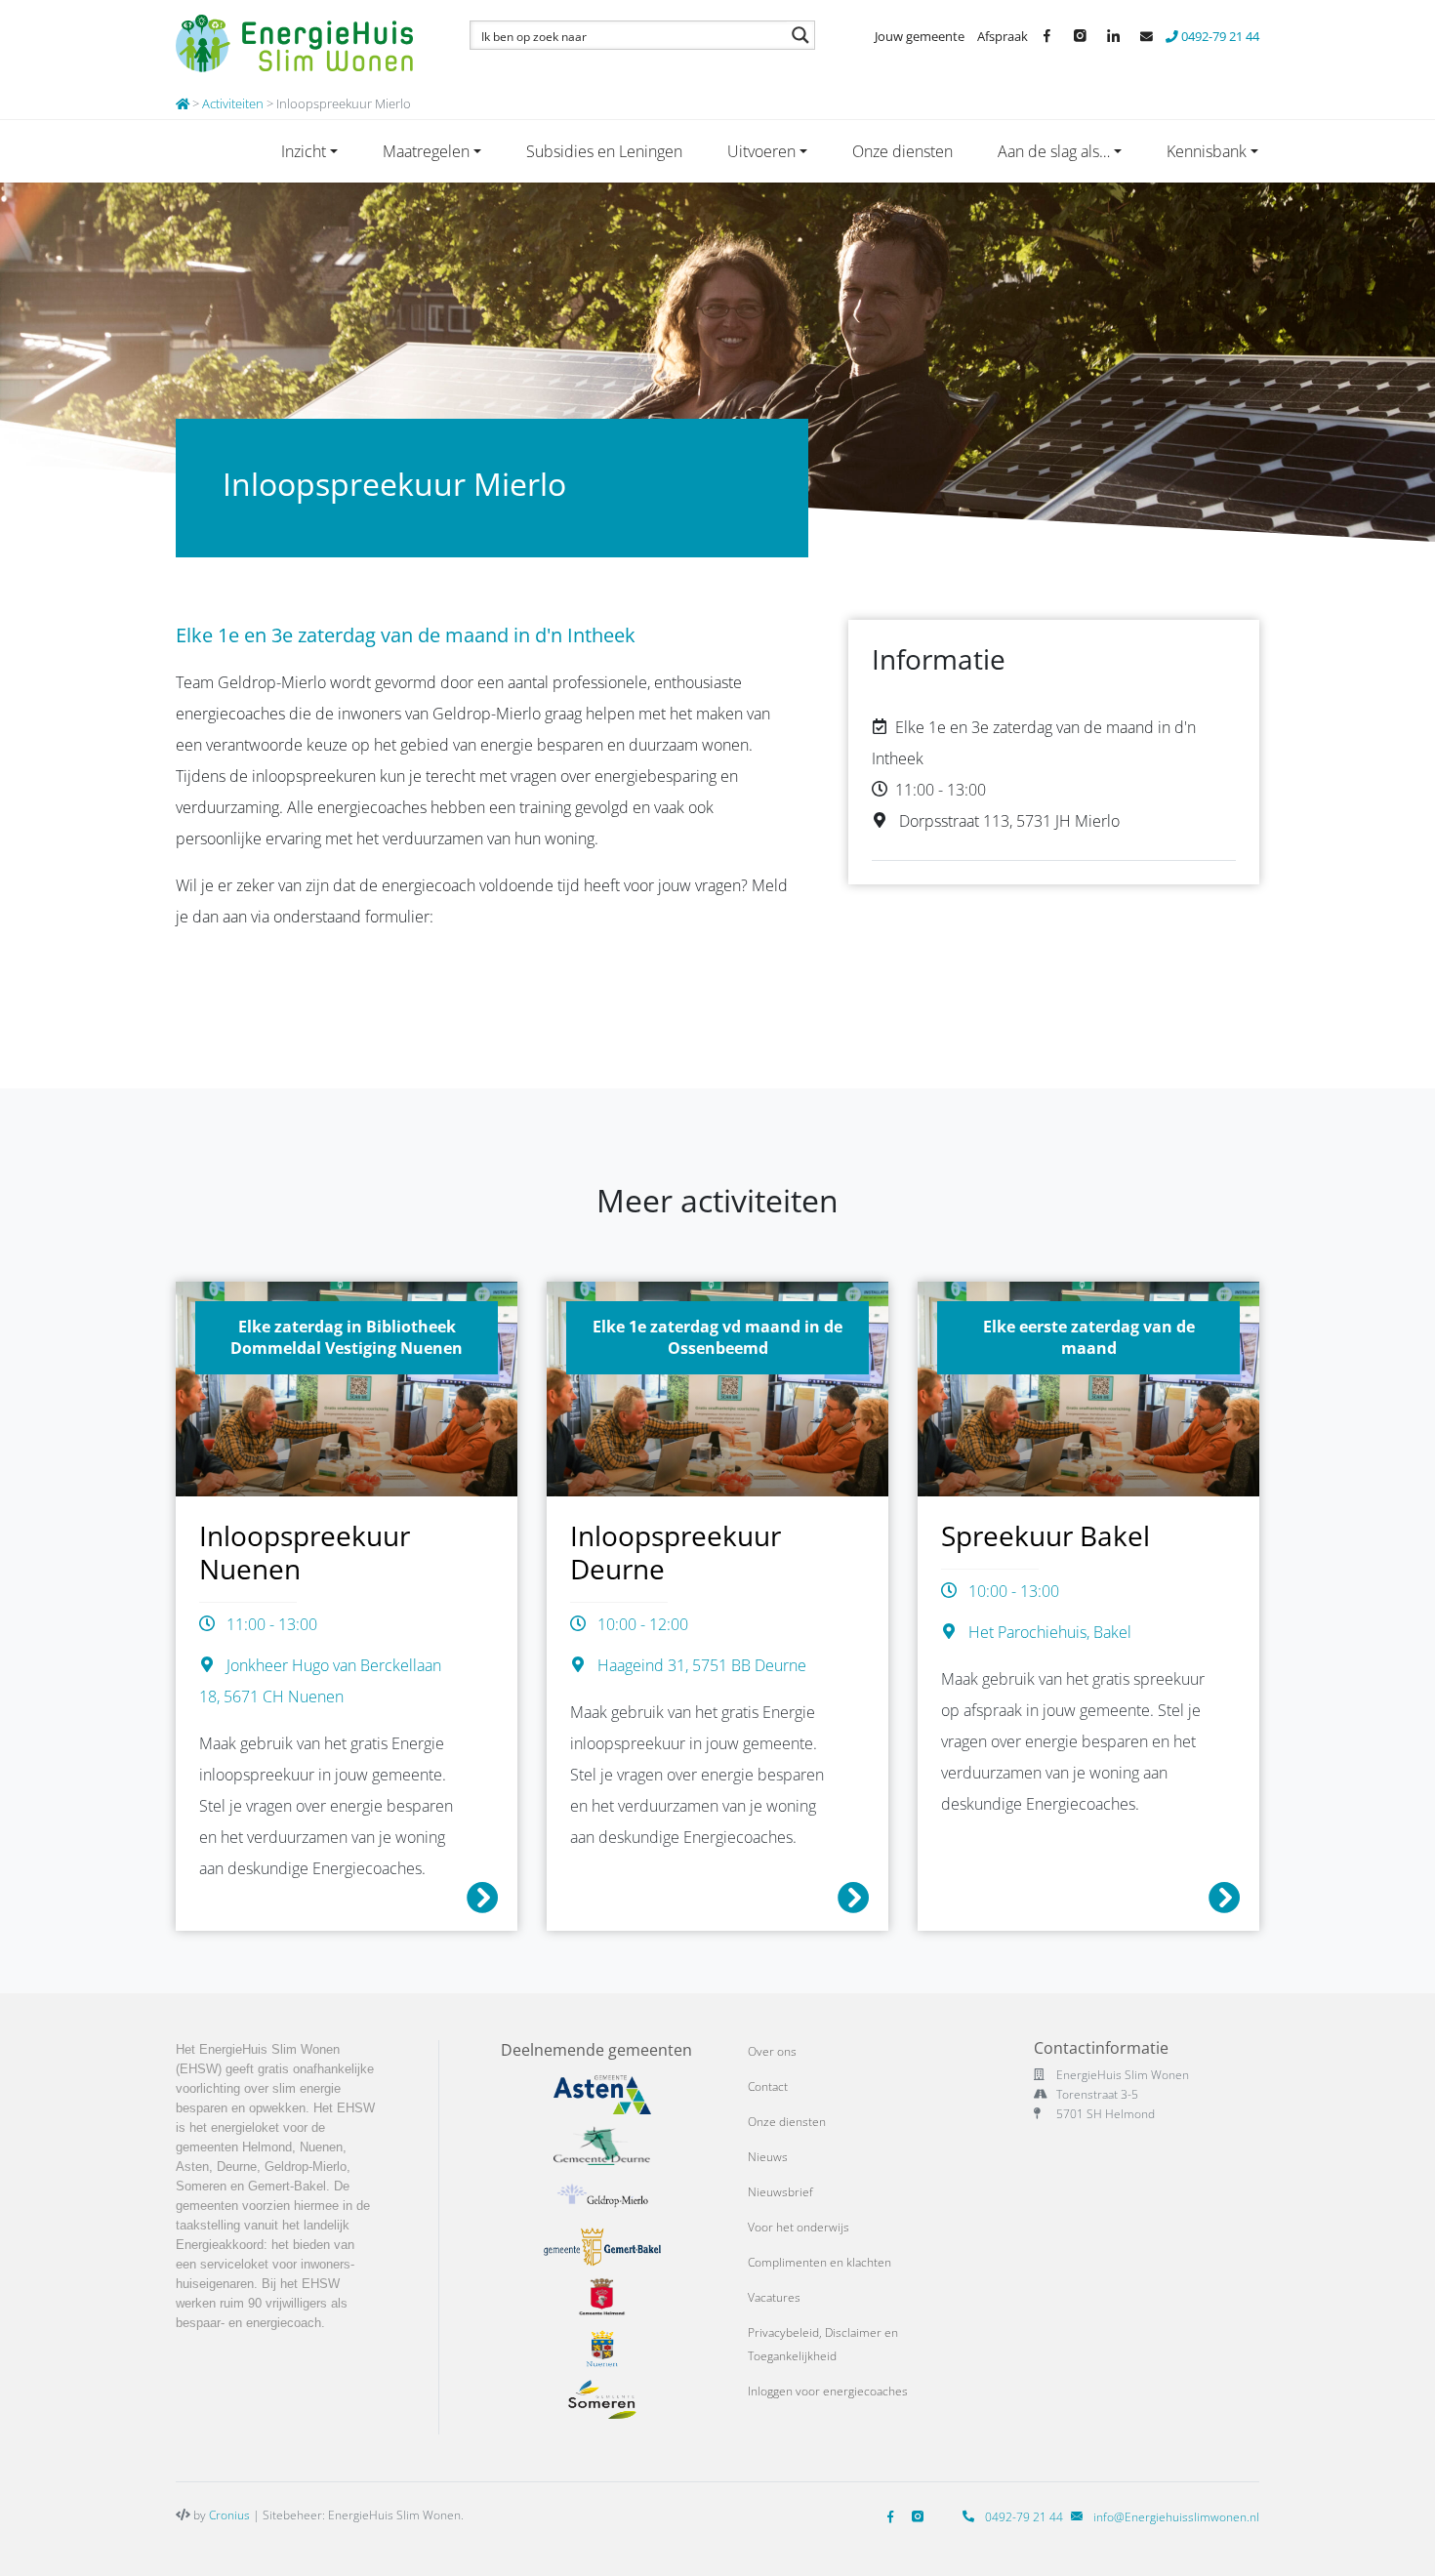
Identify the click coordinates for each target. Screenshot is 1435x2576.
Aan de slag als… (1054, 151)
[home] (183, 103)
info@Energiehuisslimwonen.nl (1176, 2517)
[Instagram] (922, 2517)
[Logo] (300, 44)
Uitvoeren (761, 151)
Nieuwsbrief (780, 2192)
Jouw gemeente (920, 36)
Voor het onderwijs (799, 2227)
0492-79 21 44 (1219, 36)
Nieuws (768, 2157)
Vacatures (774, 2297)
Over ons (772, 2051)
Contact (768, 2086)
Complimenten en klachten (820, 2262)
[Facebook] (894, 2517)
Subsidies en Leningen (604, 151)
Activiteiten (233, 103)
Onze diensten (902, 151)
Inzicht (304, 151)
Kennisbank (1207, 151)
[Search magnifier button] (800, 35)
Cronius (229, 2515)
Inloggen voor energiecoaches (828, 2391)
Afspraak (1003, 36)
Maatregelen (426, 151)
